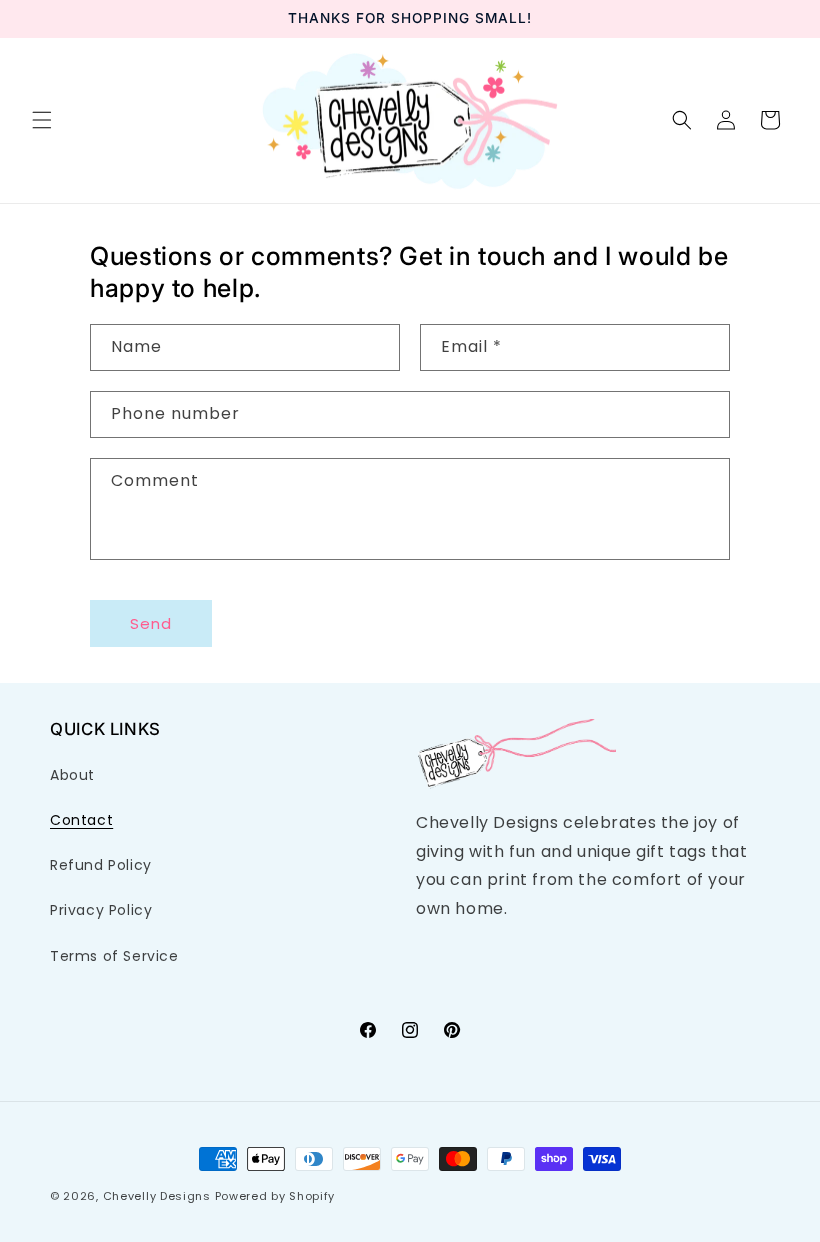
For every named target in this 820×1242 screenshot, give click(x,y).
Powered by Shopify (275, 1196)
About (72, 775)
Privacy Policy (101, 910)
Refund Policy (101, 865)
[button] (42, 120)
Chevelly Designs (157, 1196)
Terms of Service (114, 956)
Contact (81, 820)
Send (151, 623)
